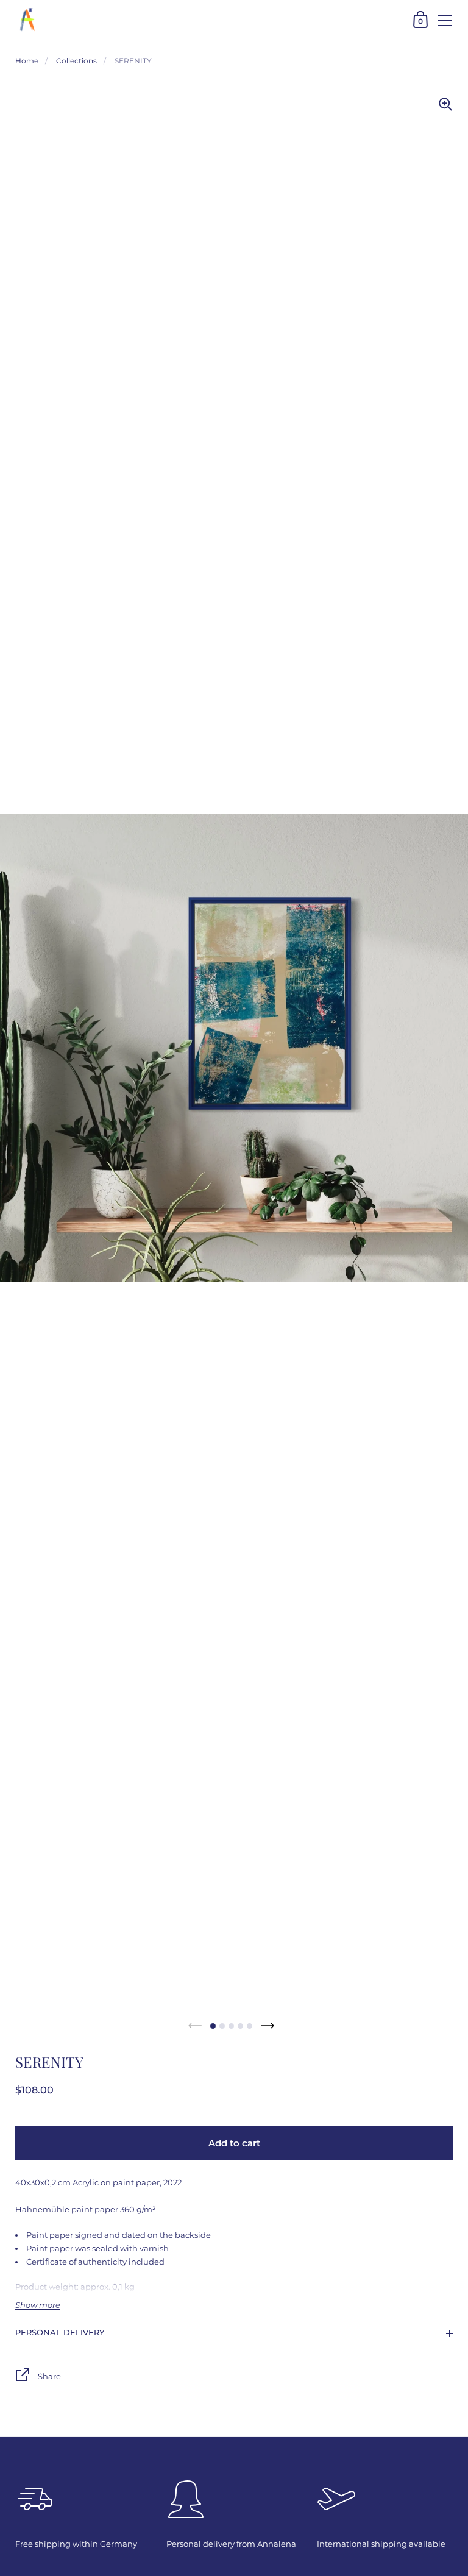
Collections (76, 61)
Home (27, 61)
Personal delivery (60, 2332)
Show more (38, 2305)
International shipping (362, 2544)
